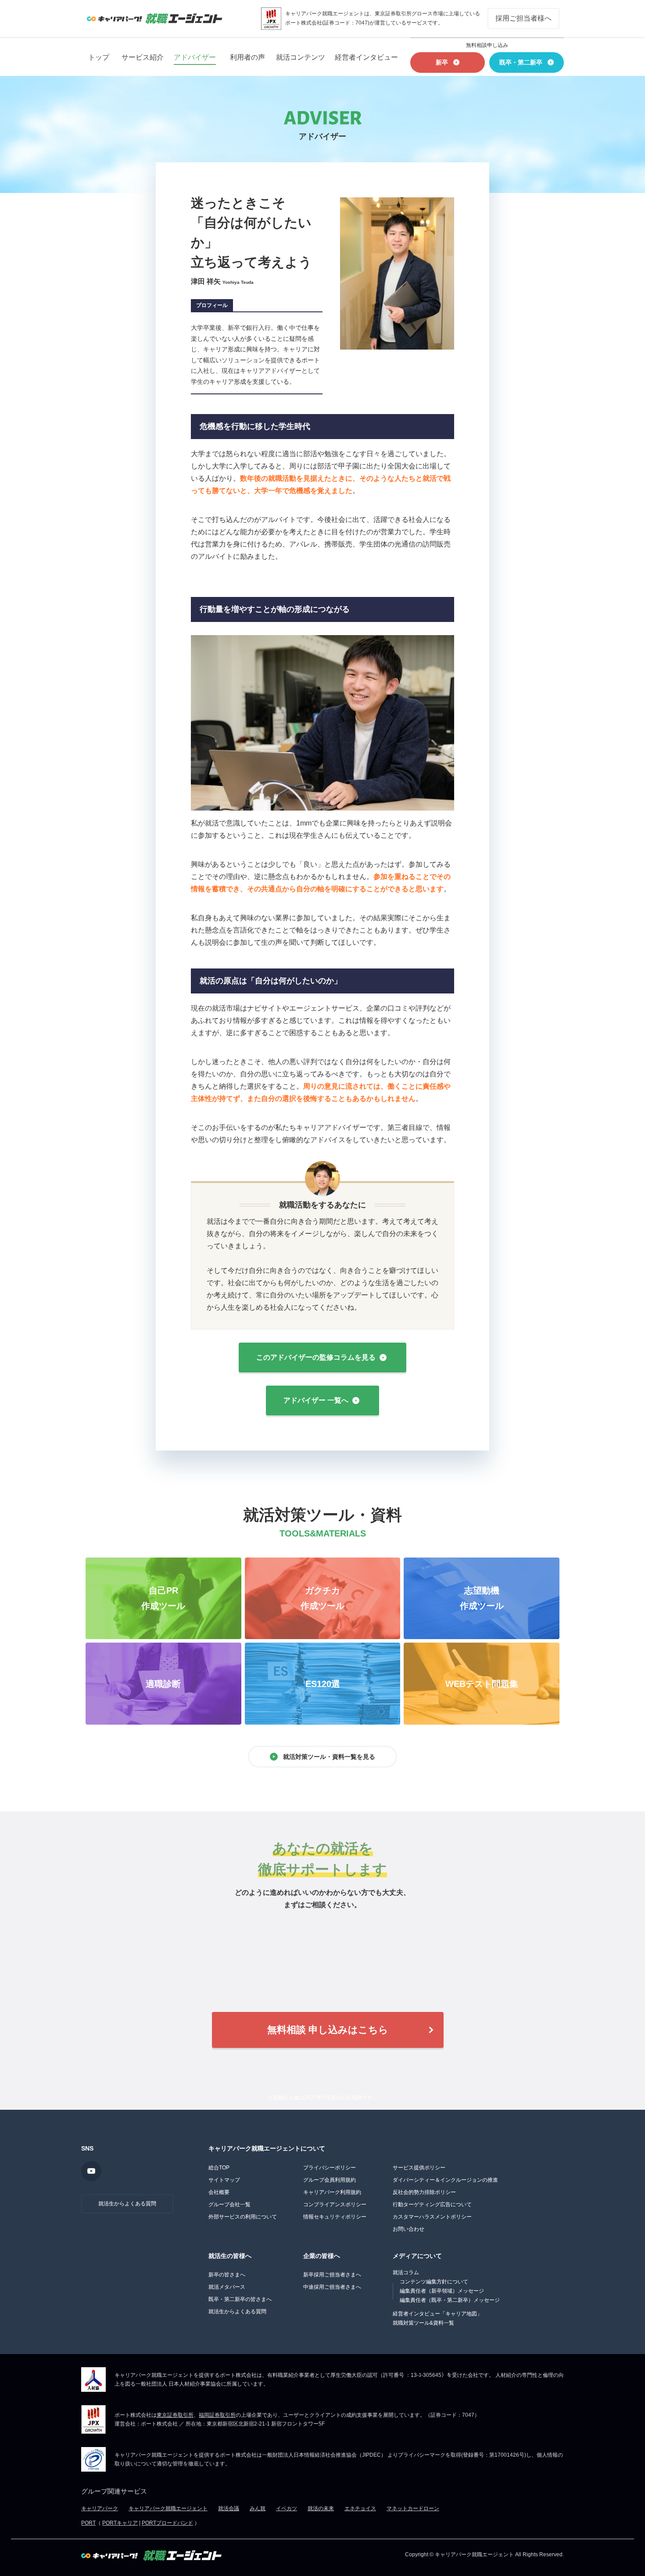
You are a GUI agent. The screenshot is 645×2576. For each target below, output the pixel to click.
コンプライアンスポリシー (335, 2204)
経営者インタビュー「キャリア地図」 (437, 2314)
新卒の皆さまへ (227, 2275)
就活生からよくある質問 (127, 2204)
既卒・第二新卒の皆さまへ (240, 2299)
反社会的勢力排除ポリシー (424, 2192)
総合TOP (219, 2168)
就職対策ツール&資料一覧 (423, 2323)
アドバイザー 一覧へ (316, 1400)
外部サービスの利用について (243, 2217)
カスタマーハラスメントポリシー (432, 2217)
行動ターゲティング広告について (432, 2204)
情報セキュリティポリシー (335, 2217)
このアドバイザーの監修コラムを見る (316, 1357)
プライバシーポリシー (330, 2168)
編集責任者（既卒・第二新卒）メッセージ (450, 2300)
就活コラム (406, 2272)
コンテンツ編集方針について (434, 2282)
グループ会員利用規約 (330, 2180)
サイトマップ (224, 2180)
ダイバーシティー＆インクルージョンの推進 (445, 2180)
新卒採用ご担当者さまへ (332, 2275)
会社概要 (219, 2192)
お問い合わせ (408, 2229)
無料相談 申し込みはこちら (328, 2030)
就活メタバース (227, 2287)
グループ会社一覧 (229, 2204)
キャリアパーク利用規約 (332, 2192)
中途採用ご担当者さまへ (332, 2287)
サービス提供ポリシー (419, 2168)
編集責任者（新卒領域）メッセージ (442, 2291)
